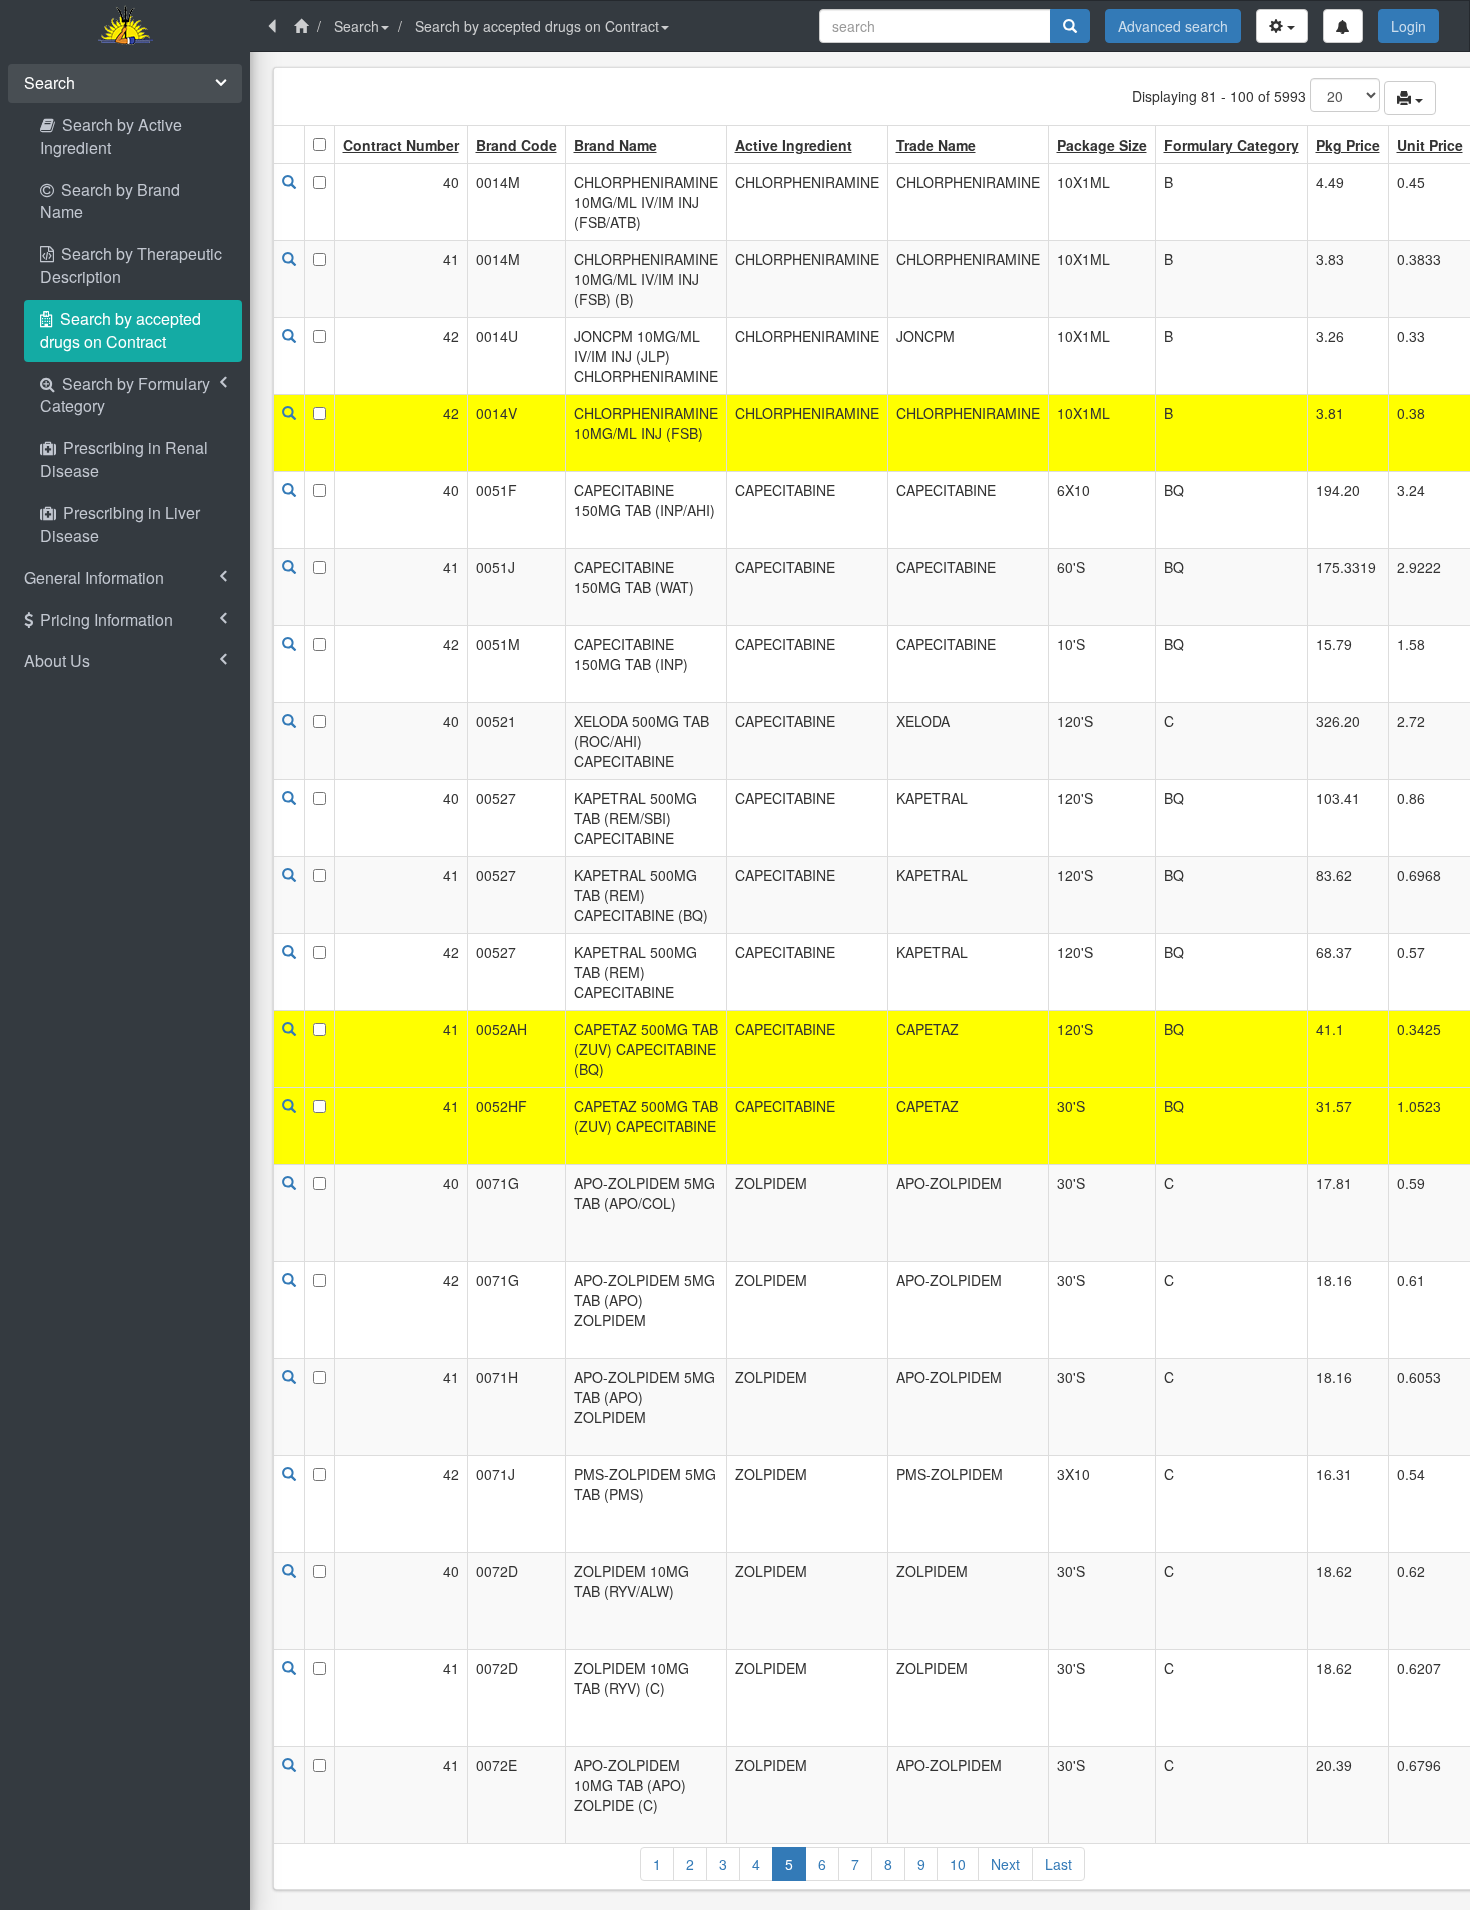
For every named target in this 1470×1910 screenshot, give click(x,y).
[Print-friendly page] (1410, 98)
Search (356, 26)
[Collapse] (272, 26)
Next (1005, 1864)
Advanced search (1173, 26)
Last (1058, 1864)
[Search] (1070, 26)
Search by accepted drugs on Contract (537, 26)
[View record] (289, 182)
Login (1408, 26)
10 (958, 1864)
